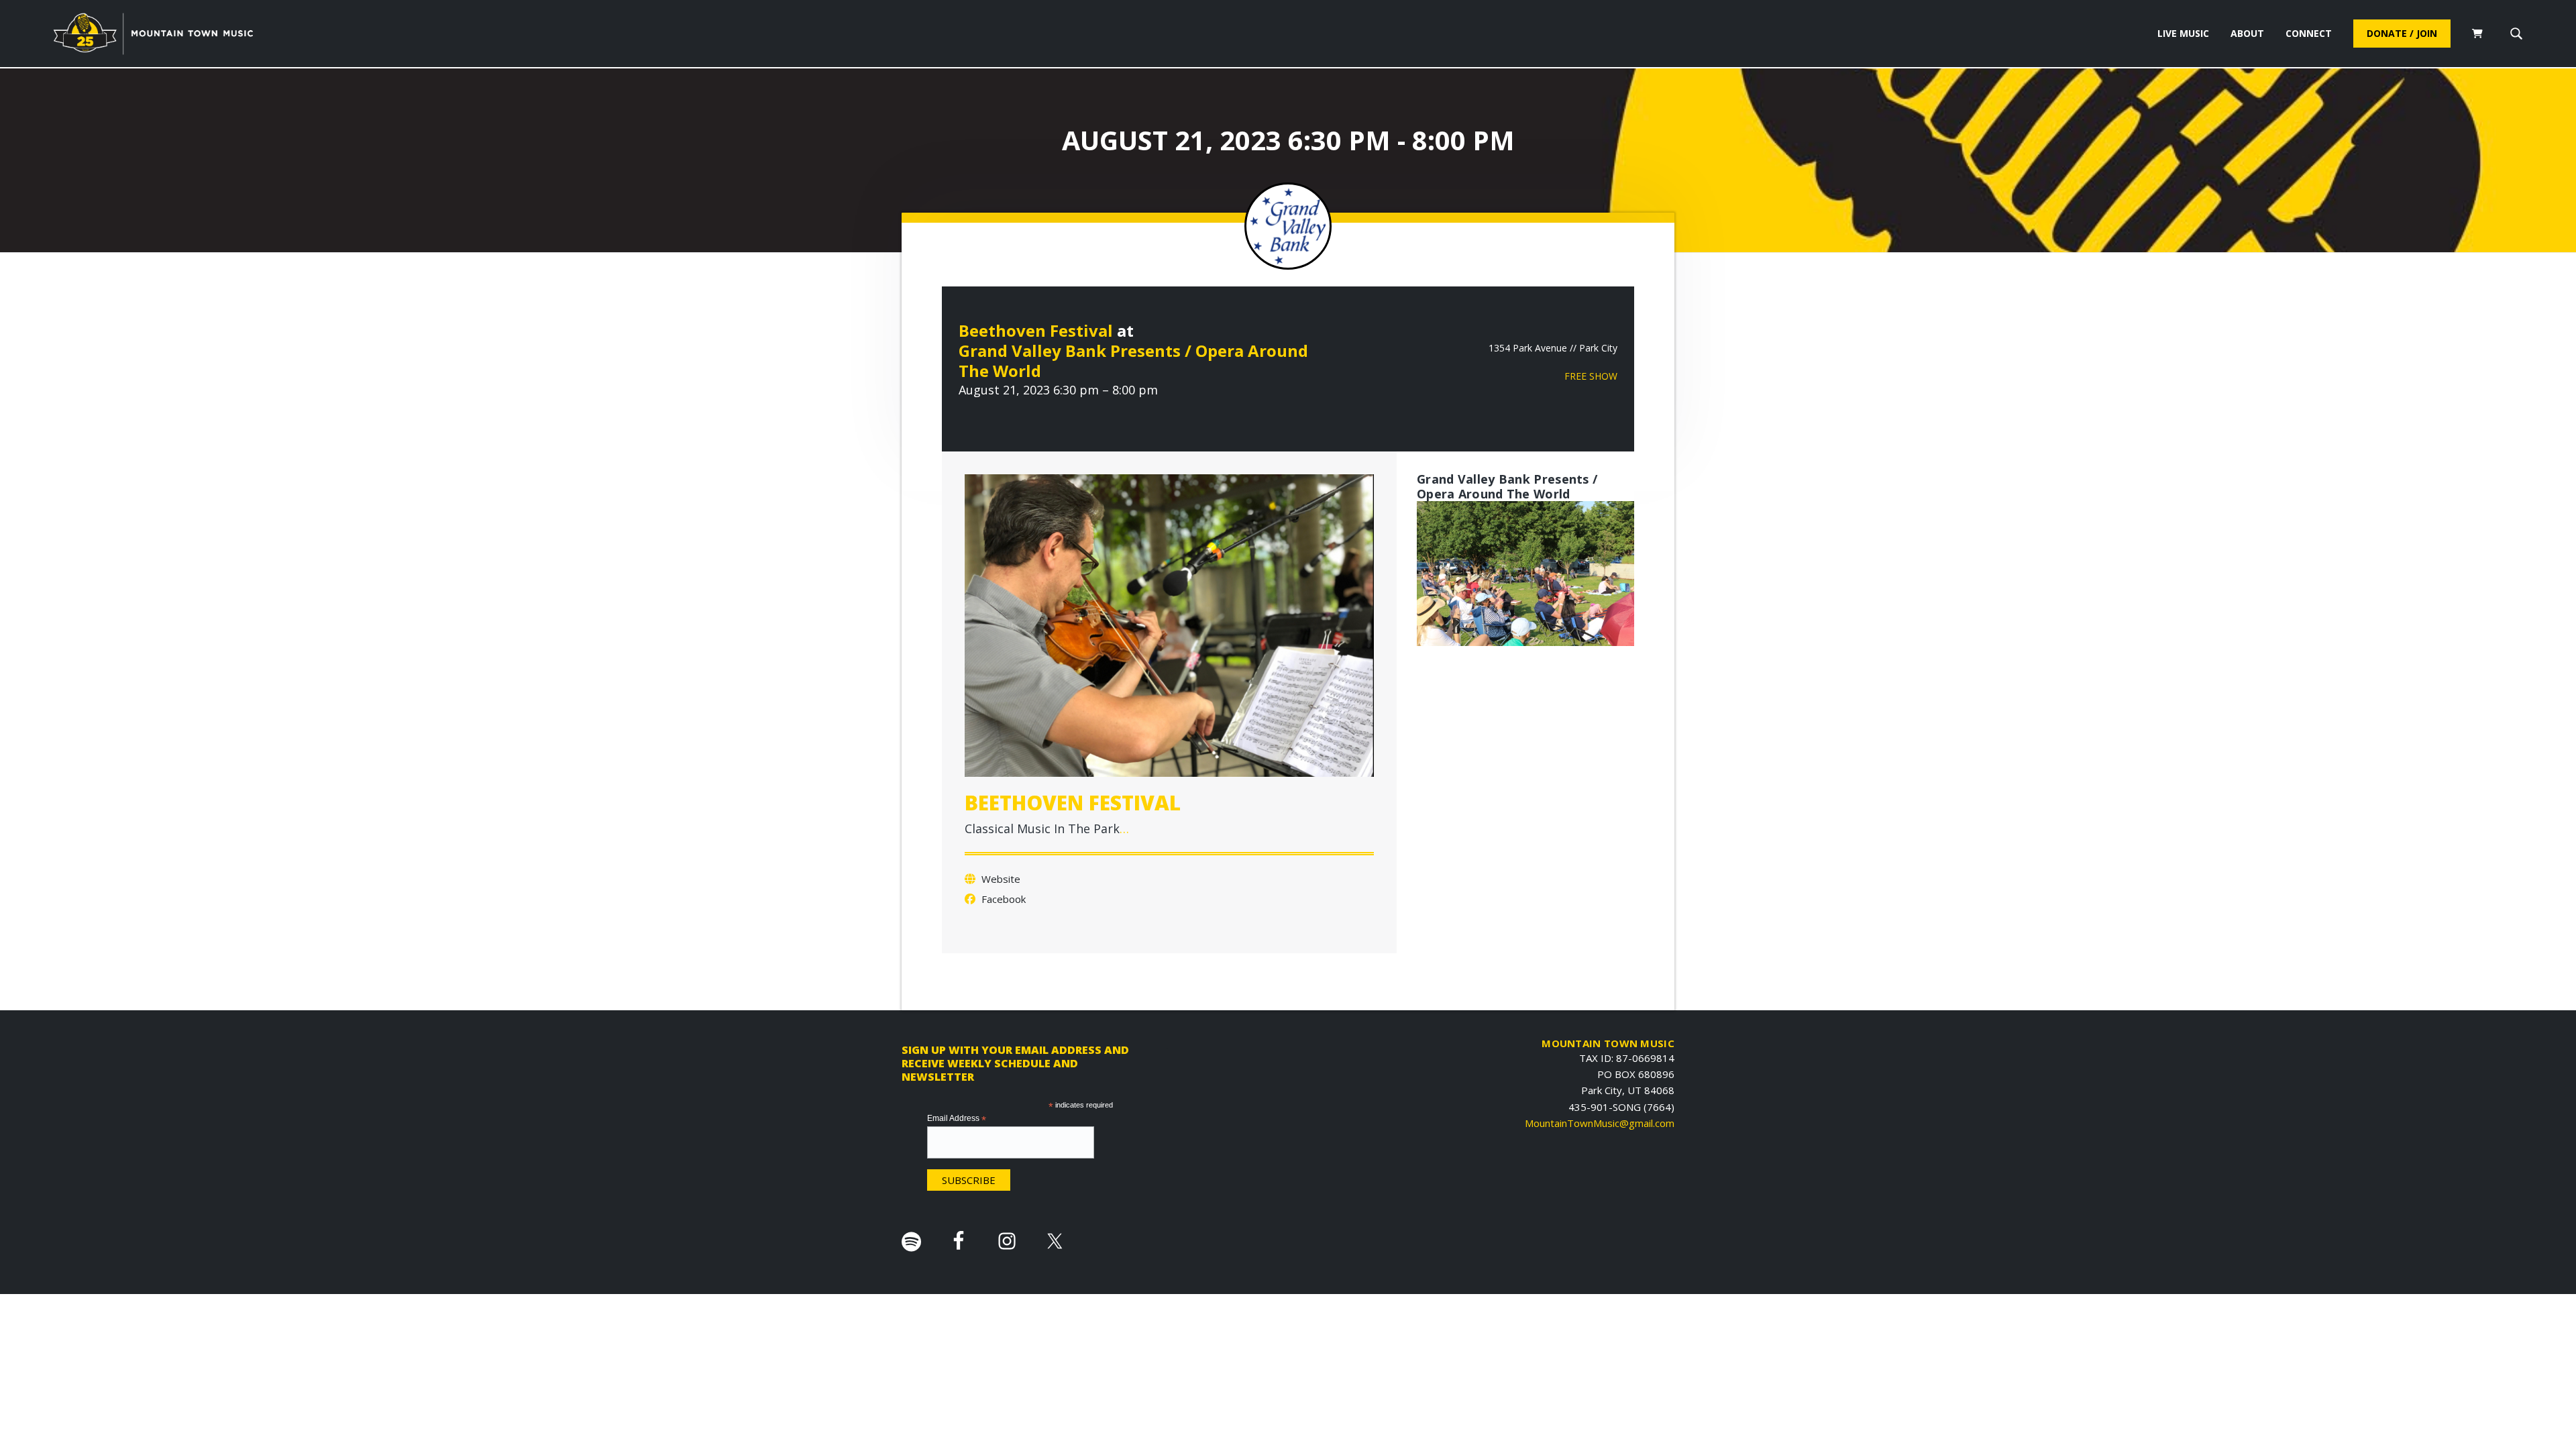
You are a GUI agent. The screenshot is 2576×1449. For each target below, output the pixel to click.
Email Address (957, 1119)
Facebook (1002, 899)
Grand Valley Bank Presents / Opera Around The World (1133, 361)
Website (1000, 879)
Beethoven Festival (1036, 330)
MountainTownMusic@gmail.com (1600, 1123)
